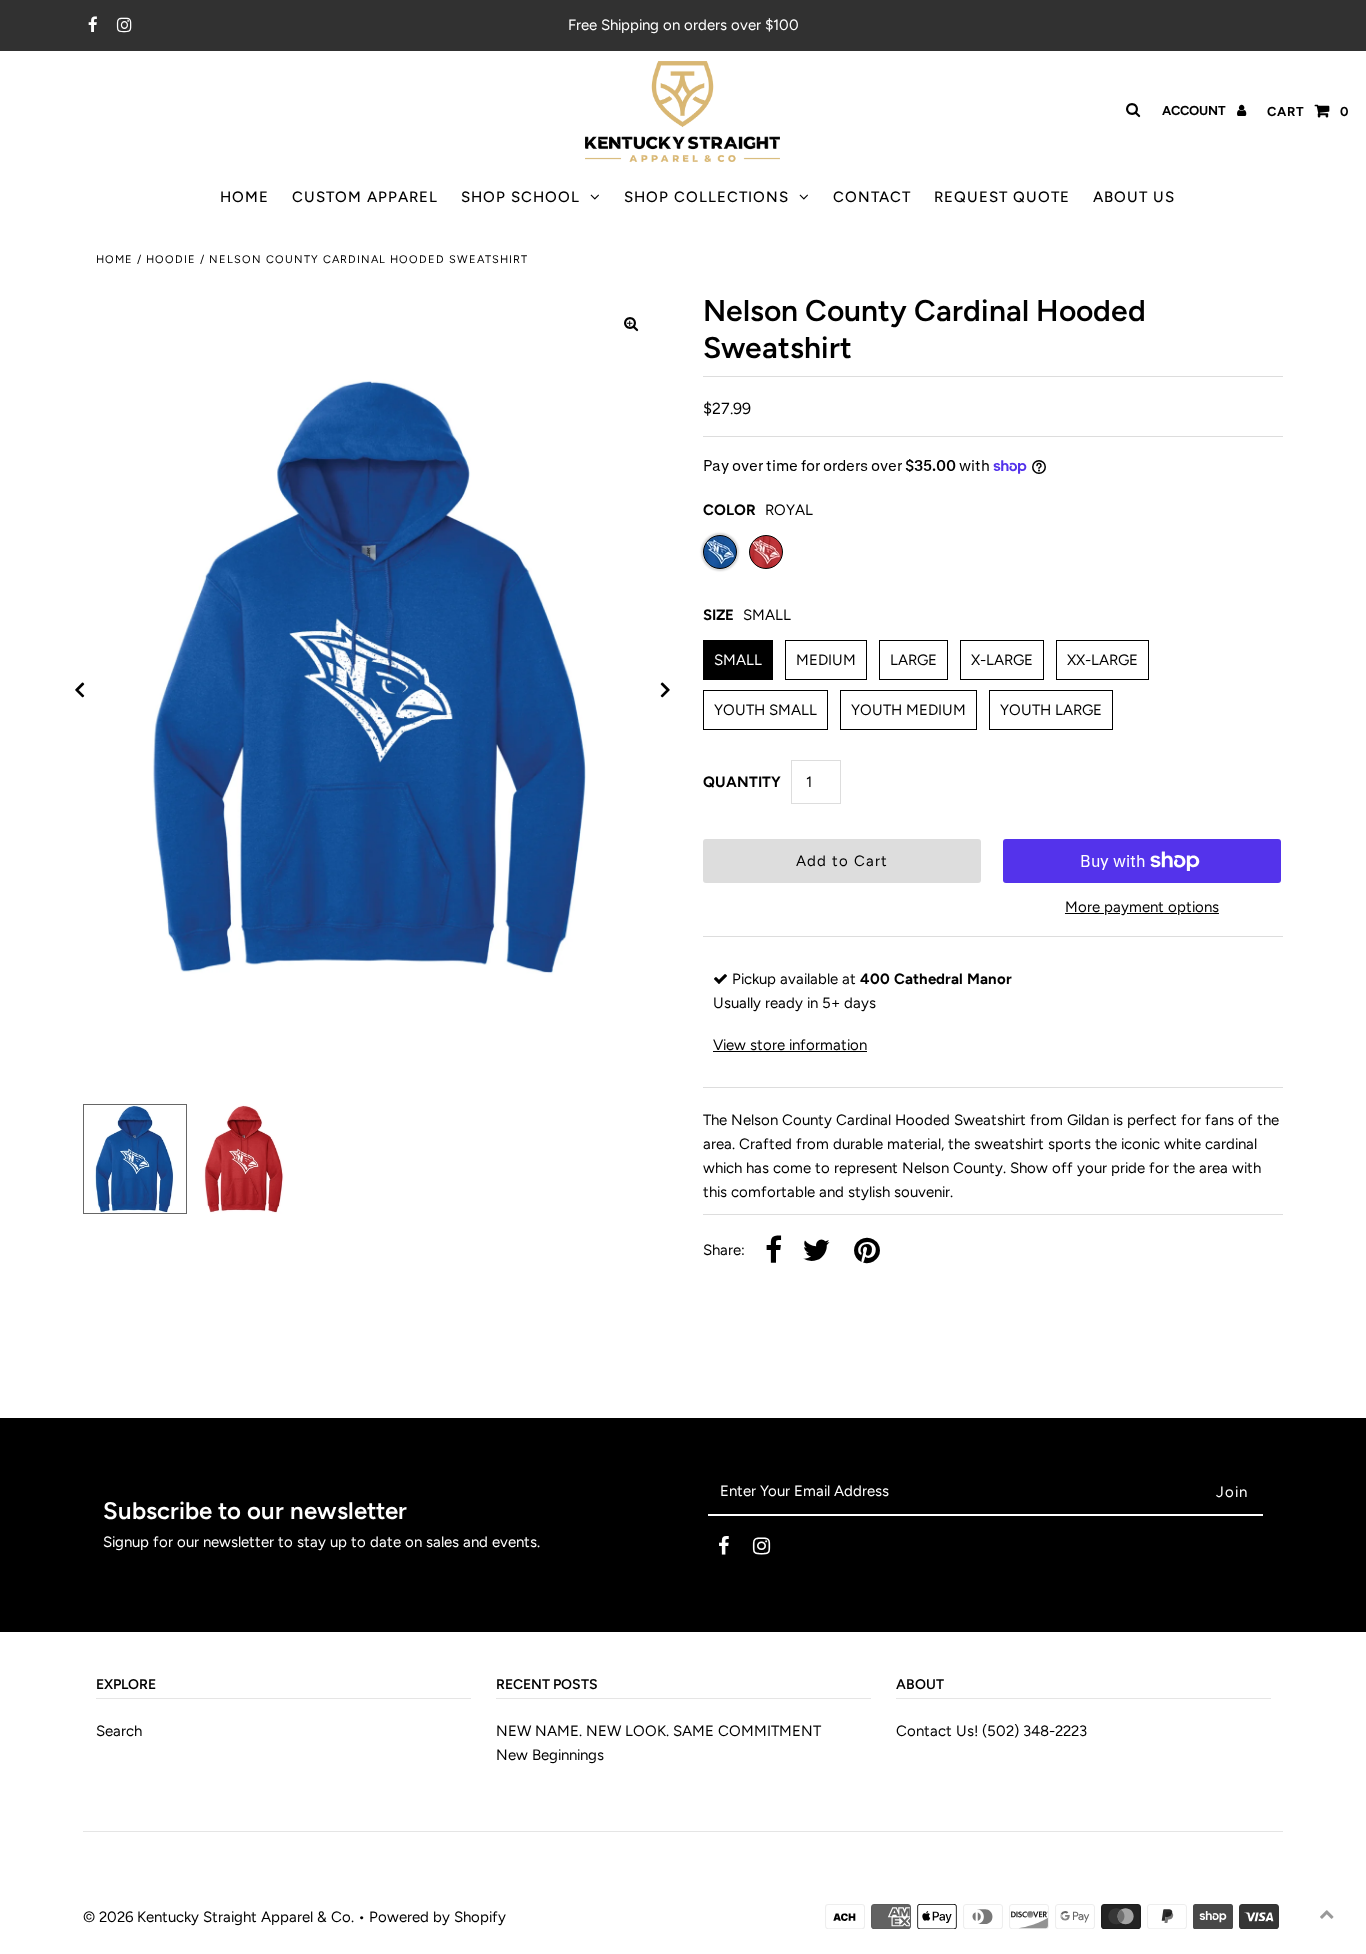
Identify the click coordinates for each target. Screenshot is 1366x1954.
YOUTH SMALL (765, 710)
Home (114, 259)
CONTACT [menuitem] (872, 197)
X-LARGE (1002, 660)
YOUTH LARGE (1051, 710)
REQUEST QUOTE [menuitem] (1002, 197)
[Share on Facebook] (773, 1251)
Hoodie (171, 259)
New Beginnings (550, 1755)
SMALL (738, 660)
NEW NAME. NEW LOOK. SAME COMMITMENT (658, 1731)
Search (119, 1731)
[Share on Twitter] (816, 1251)
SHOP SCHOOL (520, 197)
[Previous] (80, 690)
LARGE (913, 660)
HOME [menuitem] (244, 197)
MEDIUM (826, 660)
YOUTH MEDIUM (908, 710)
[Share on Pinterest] (867, 1251)
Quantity (742, 782)
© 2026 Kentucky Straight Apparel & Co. (218, 1917)
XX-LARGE (1102, 660)
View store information (790, 1045)
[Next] (666, 690)
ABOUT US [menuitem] (1134, 197)
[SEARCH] (1129, 110)
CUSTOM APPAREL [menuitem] (365, 197)
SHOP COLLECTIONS (706, 197)
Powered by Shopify (437, 1917)
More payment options (1142, 907)
